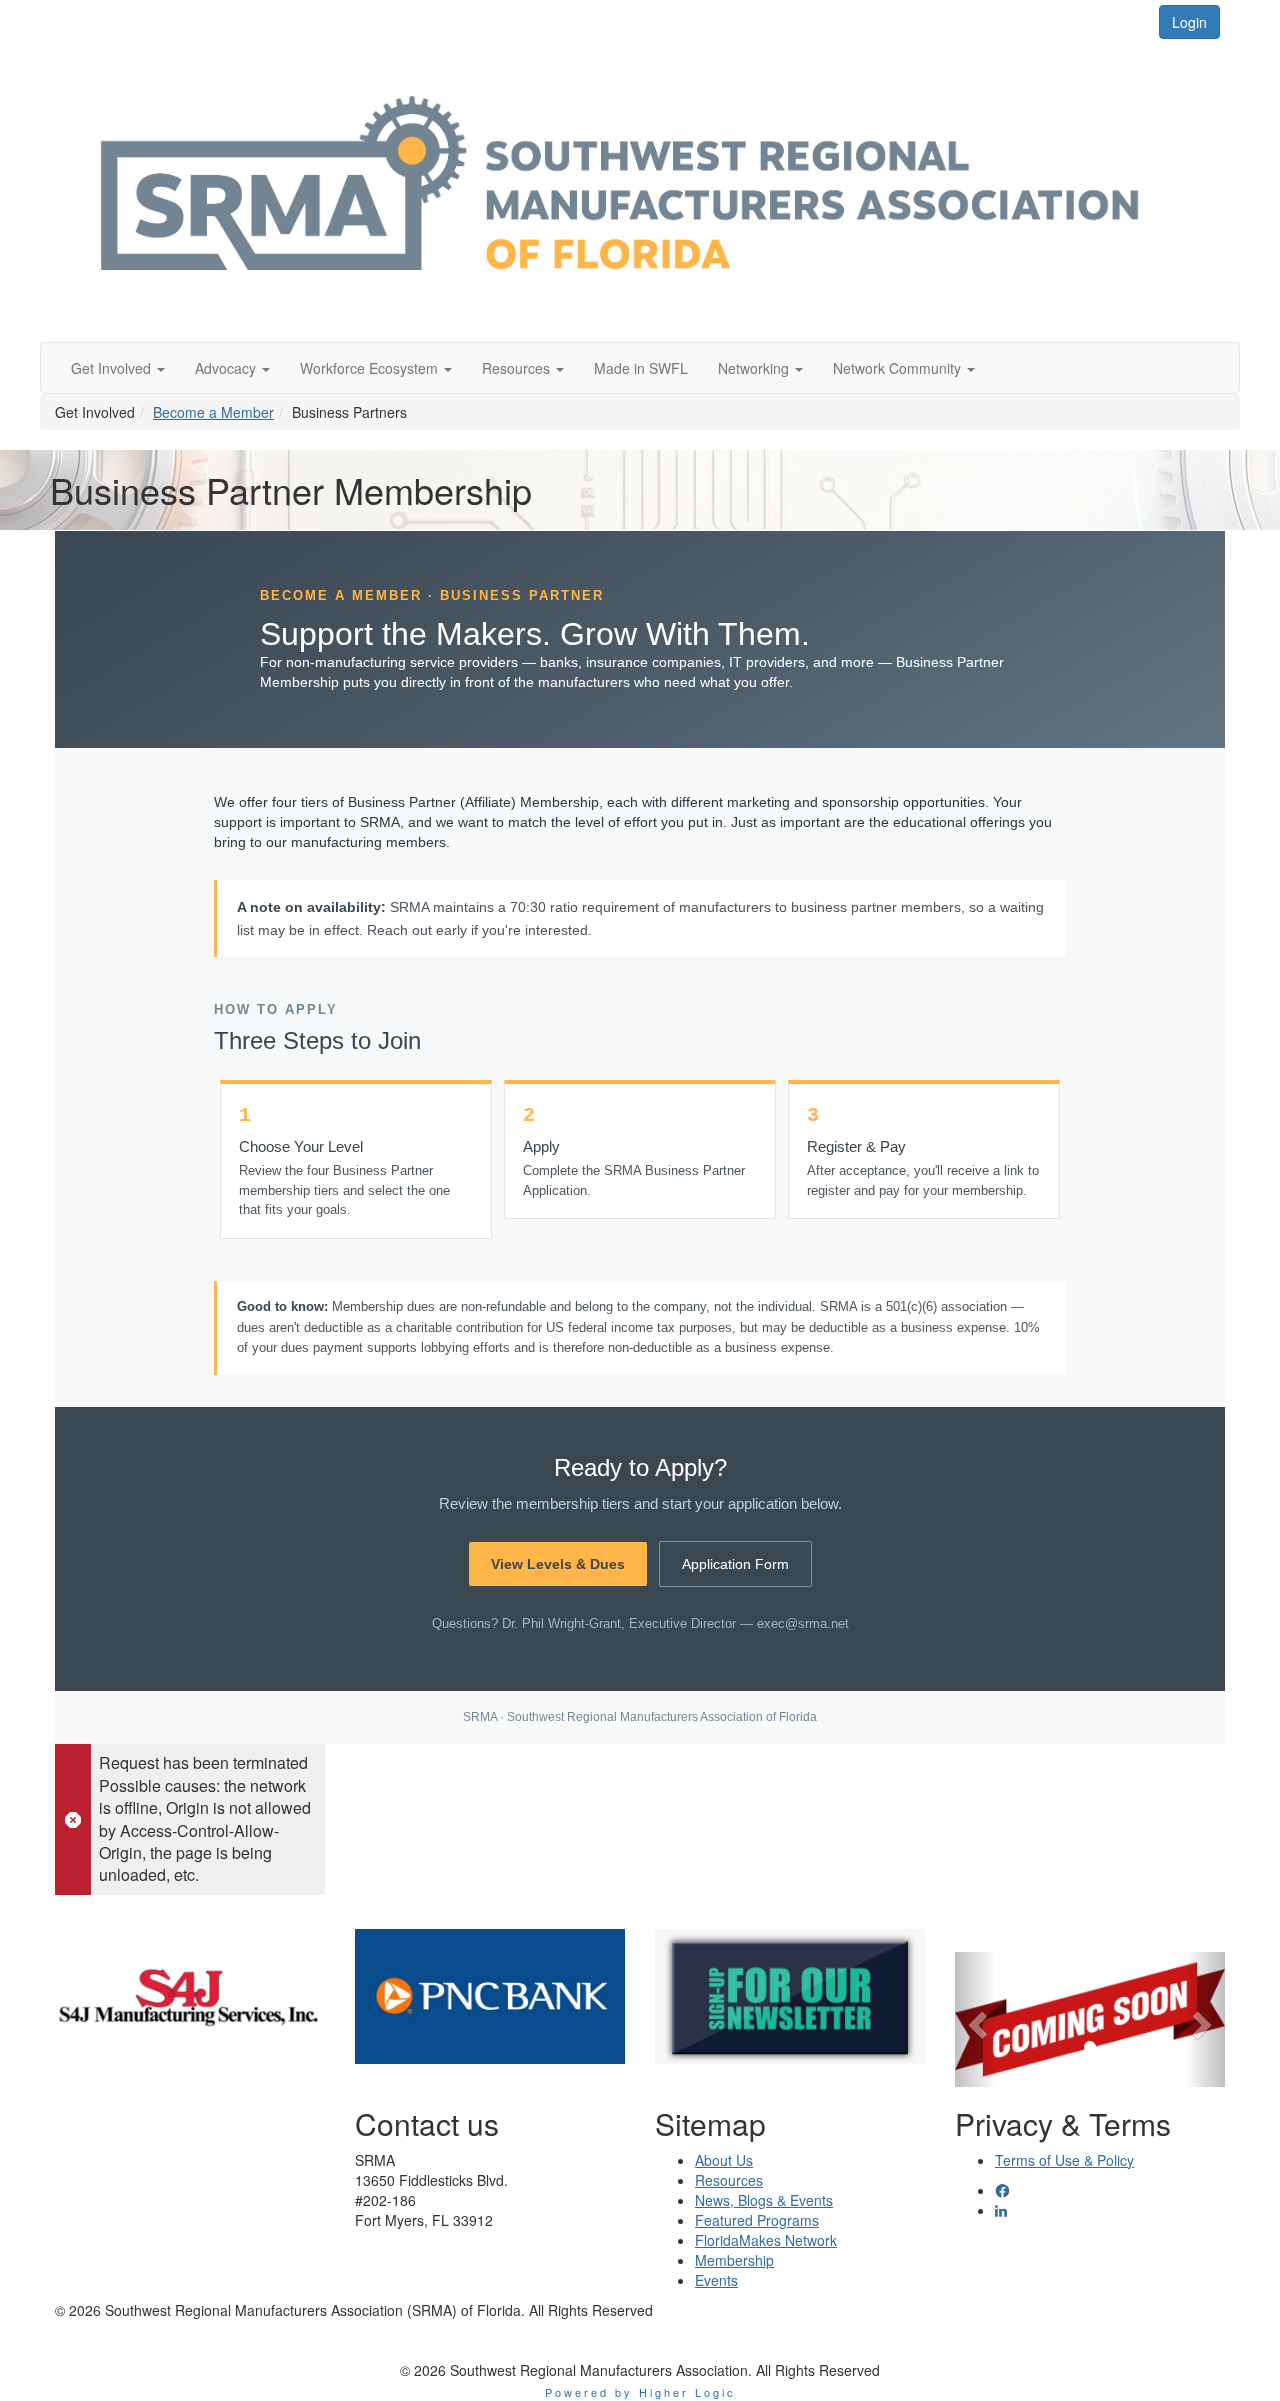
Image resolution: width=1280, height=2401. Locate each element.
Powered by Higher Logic (640, 2392)
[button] (118, 368)
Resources (729, 2180)
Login (1189, 22)
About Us (724, 2160)
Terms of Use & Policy (1064, 2160)
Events (716, 2280)
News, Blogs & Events (764, 2200)
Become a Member (213, 412)
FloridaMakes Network (766, 2240)
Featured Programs (757, 2220)
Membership (734, 2260)
